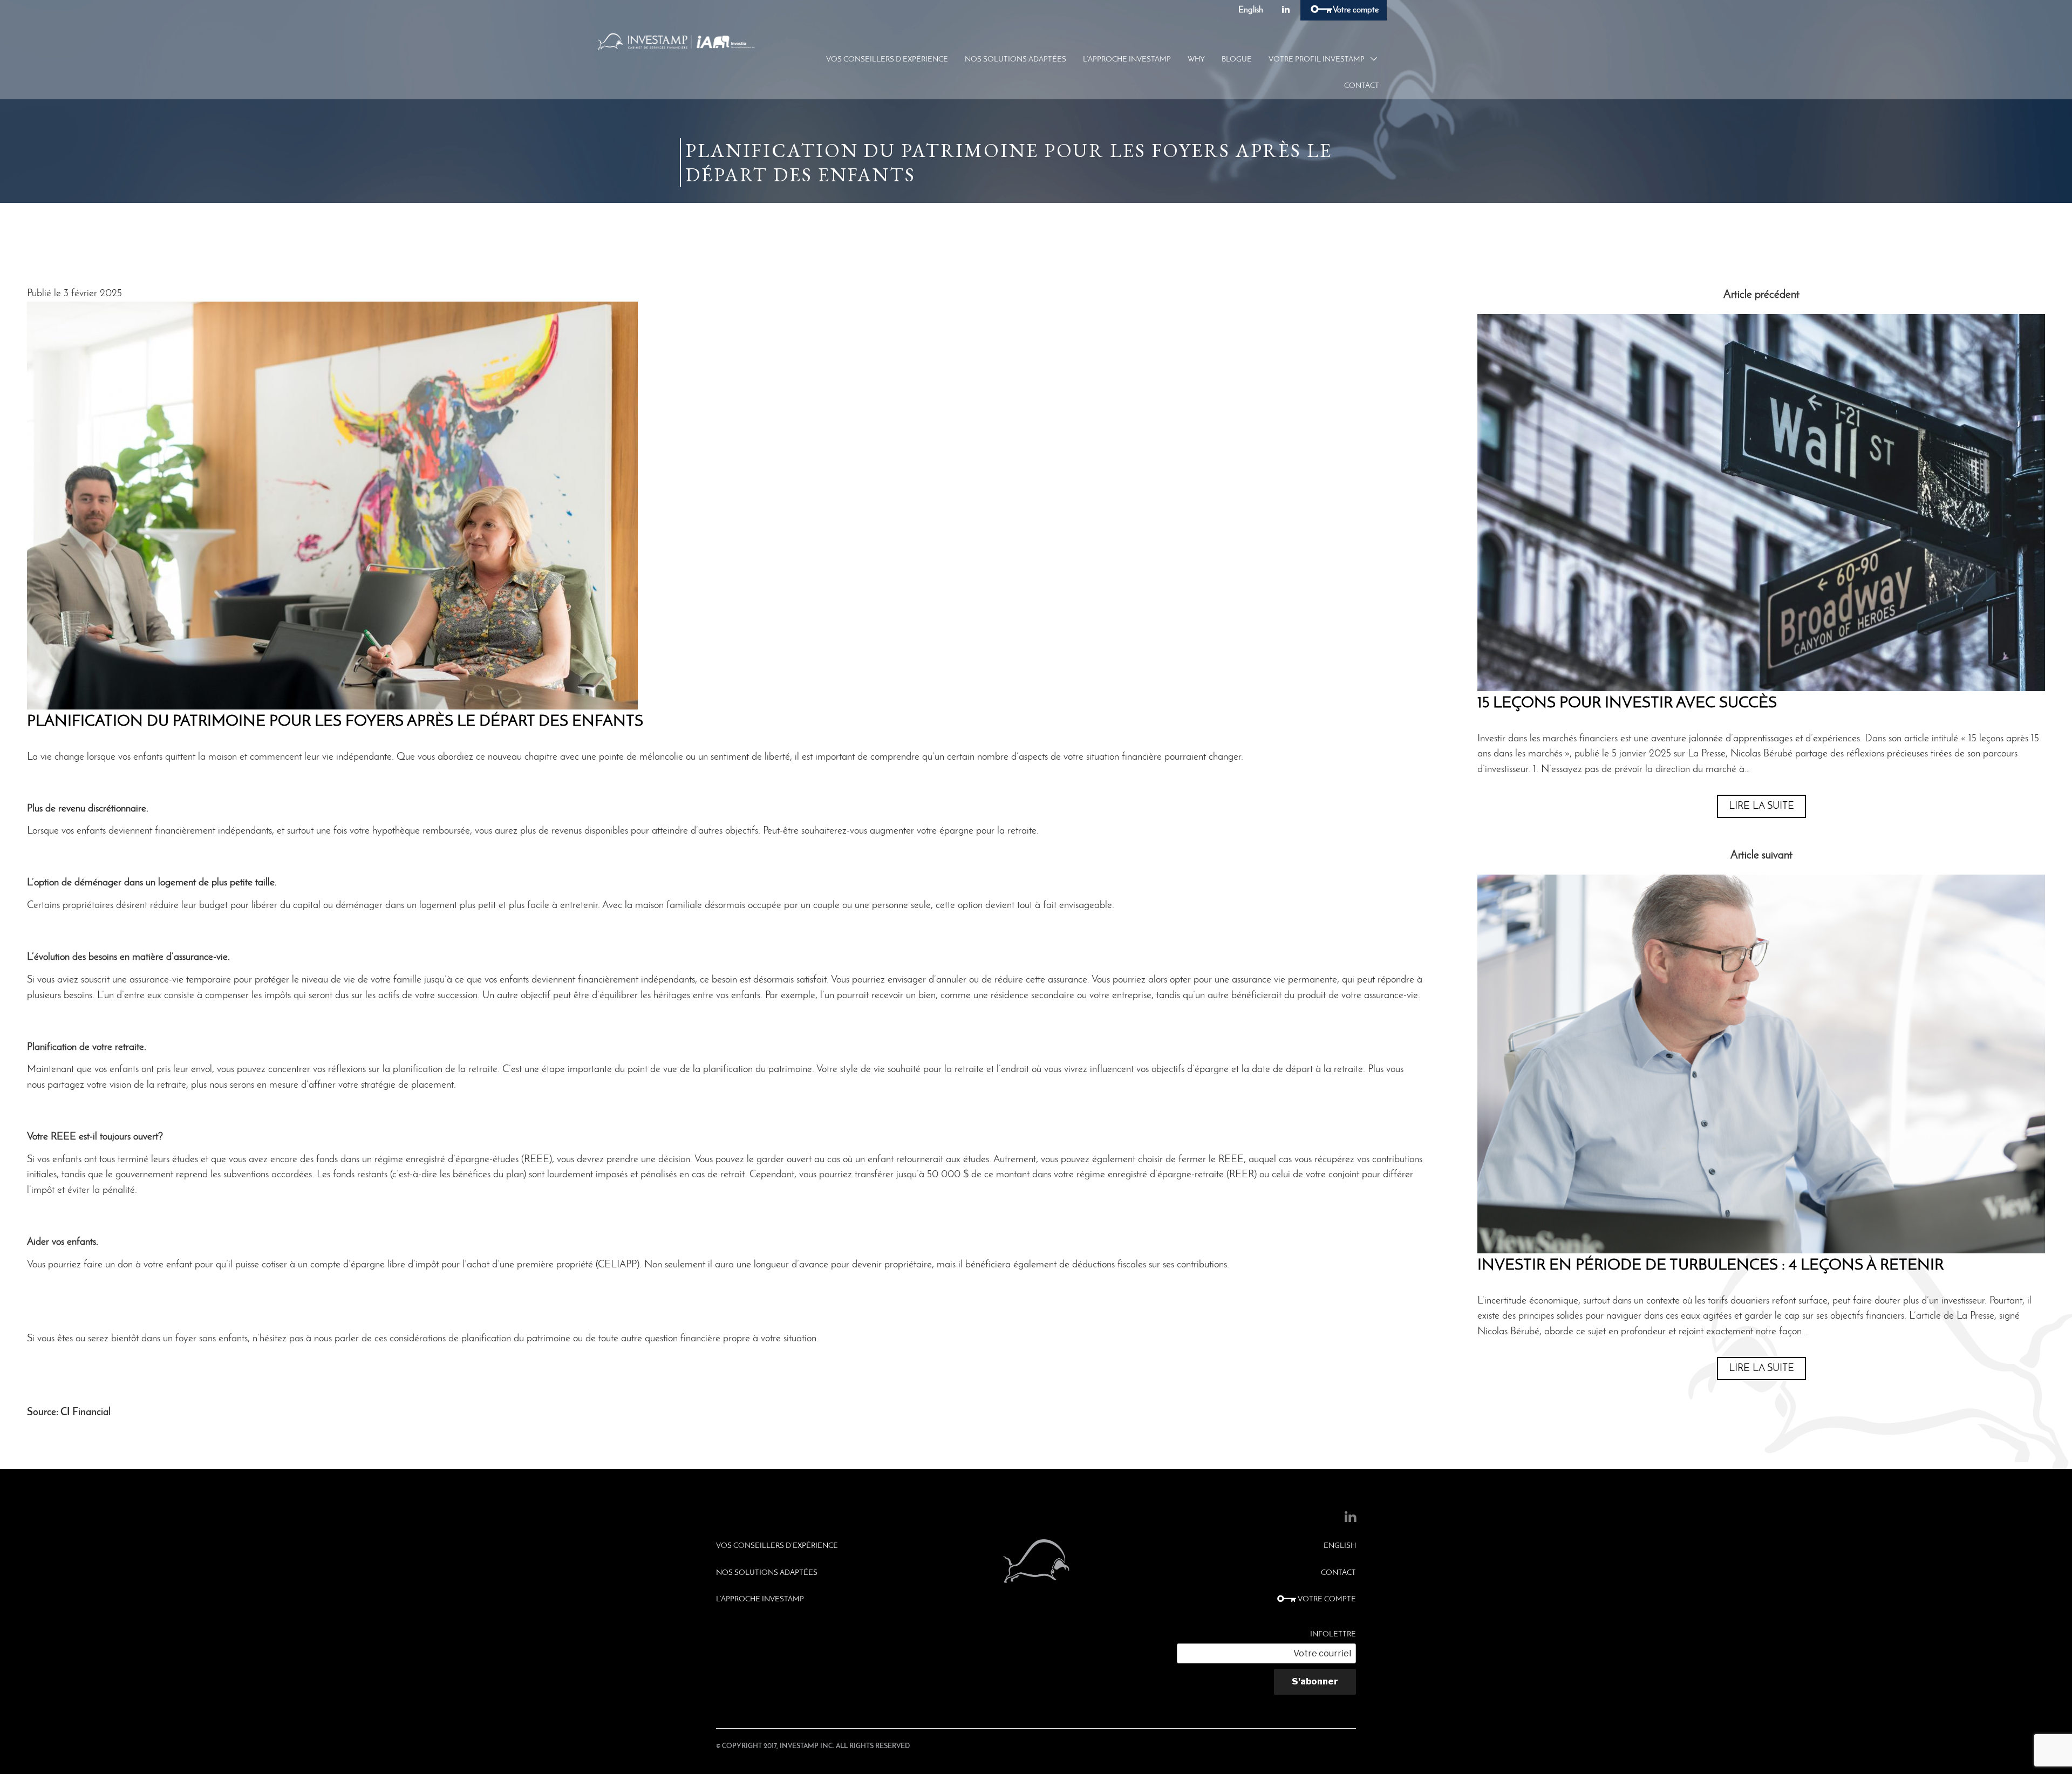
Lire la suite (1761, 806)
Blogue (1237, 60)
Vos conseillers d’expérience (887, 60)
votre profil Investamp (1317, 60)
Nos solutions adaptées (1015, 60)
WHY (1196, 60)
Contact (1362, 86)
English (1251, 10)
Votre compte (1355, 10)
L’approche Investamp (1127, 60)
